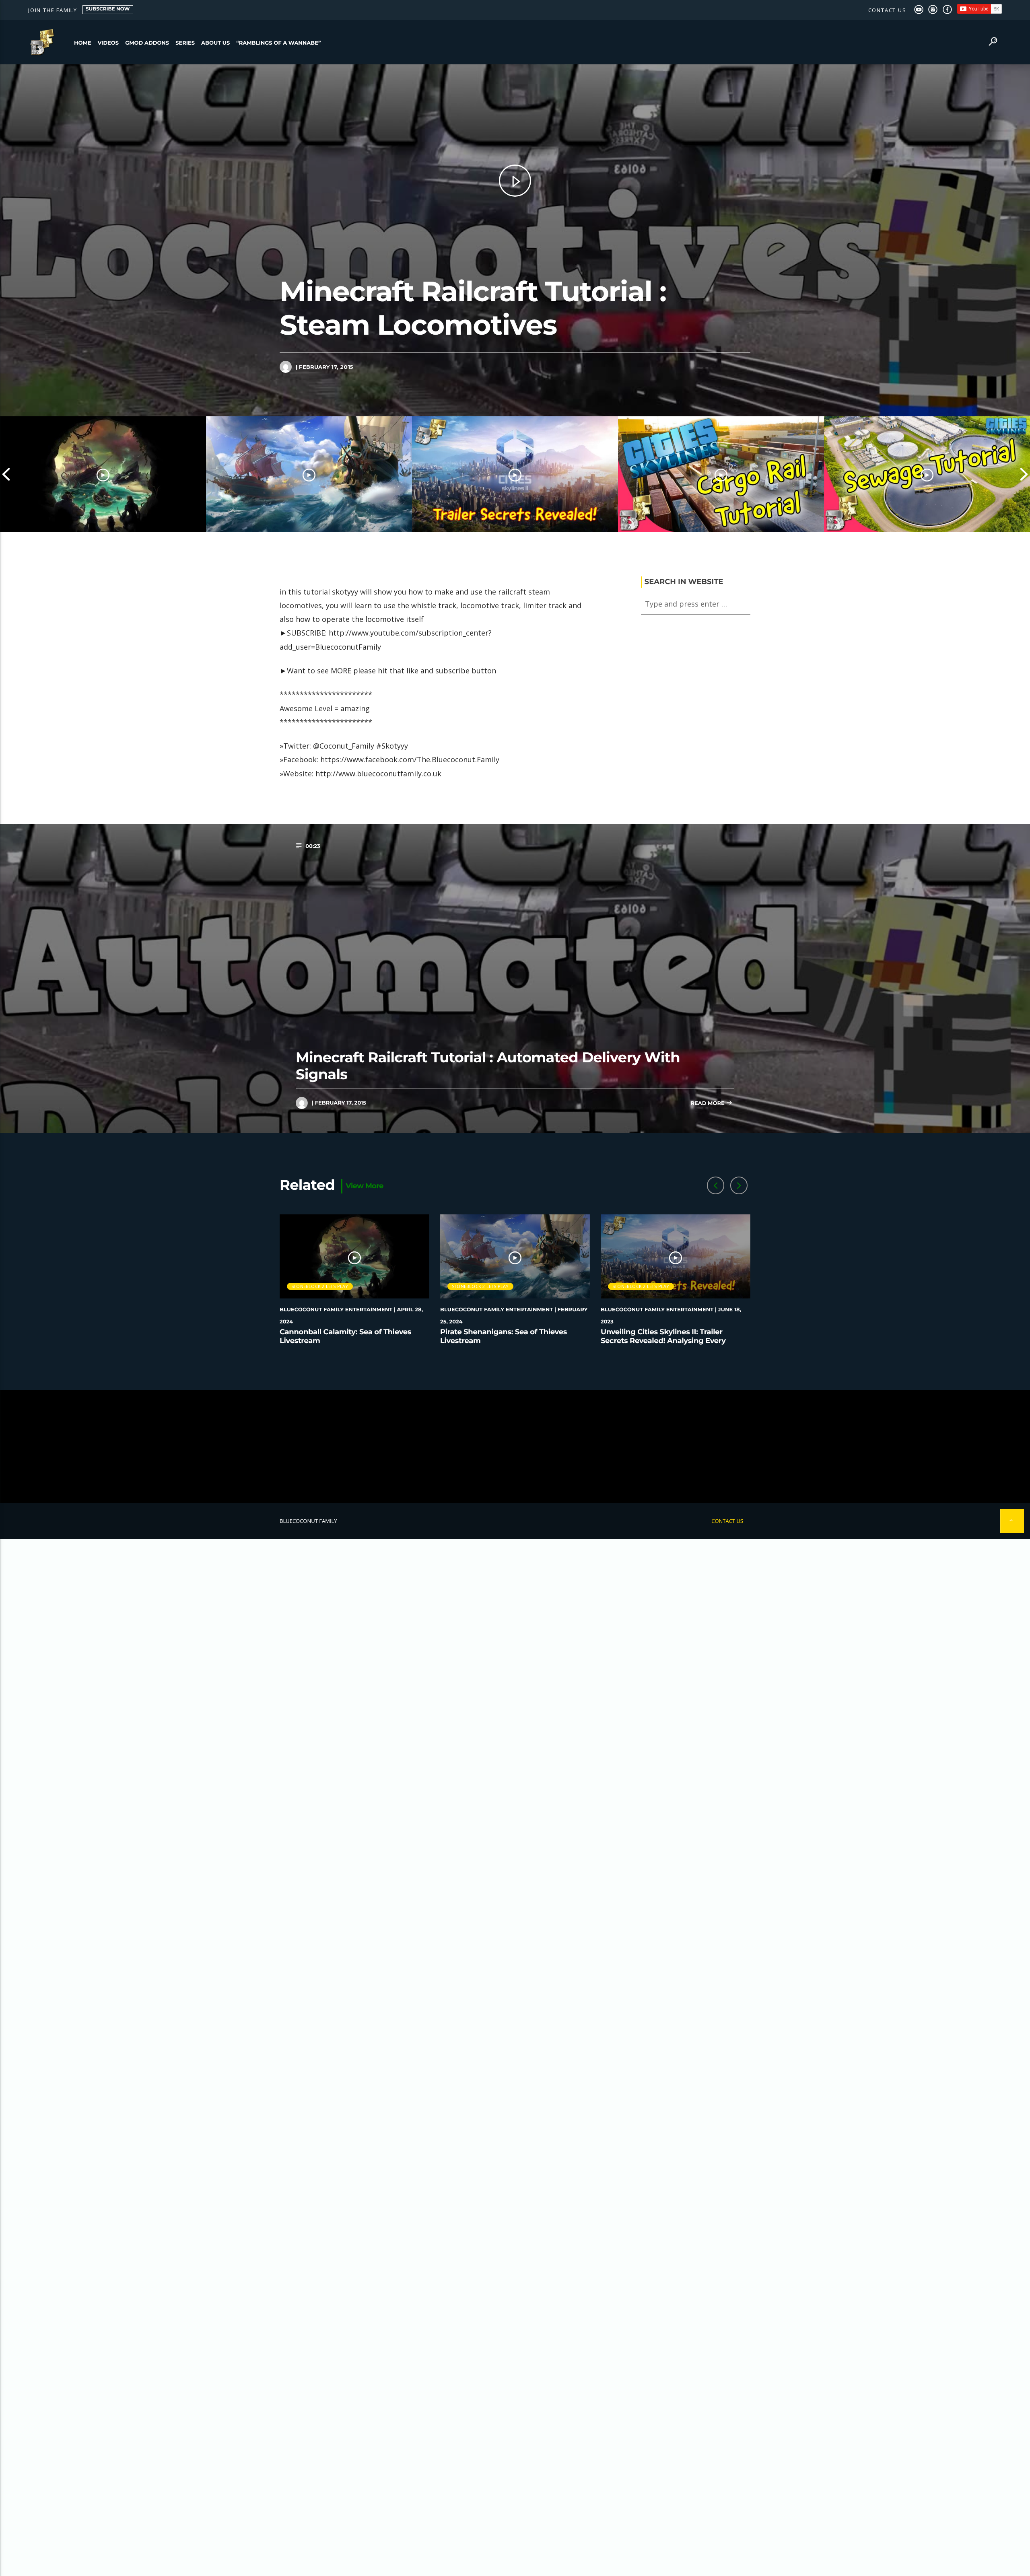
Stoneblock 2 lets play (320, 1286)
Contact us (887, 10)
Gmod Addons (147, 43)
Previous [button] (6, 474)
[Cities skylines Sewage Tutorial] (927, 474)
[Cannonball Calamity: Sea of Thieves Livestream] (103, 474)
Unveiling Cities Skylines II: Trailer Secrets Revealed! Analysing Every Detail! (663, 1340)
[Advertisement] (515, 1446)
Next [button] (1024, 474)
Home (83, 43)
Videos (108, 43)
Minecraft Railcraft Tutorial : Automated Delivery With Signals (488, 1066)
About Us (215, 43)
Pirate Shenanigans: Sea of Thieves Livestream (504, 1336)
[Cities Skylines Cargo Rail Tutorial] (721, 474)
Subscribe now (108, 9)
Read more (708, 1103)
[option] (103, 474)
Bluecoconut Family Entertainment (336, 1310)
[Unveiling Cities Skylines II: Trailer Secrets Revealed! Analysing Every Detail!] (515, 474)
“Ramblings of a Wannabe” (278, 43)
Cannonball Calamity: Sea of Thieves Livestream (345, 1336)
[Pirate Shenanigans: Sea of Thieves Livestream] (309, 474)
